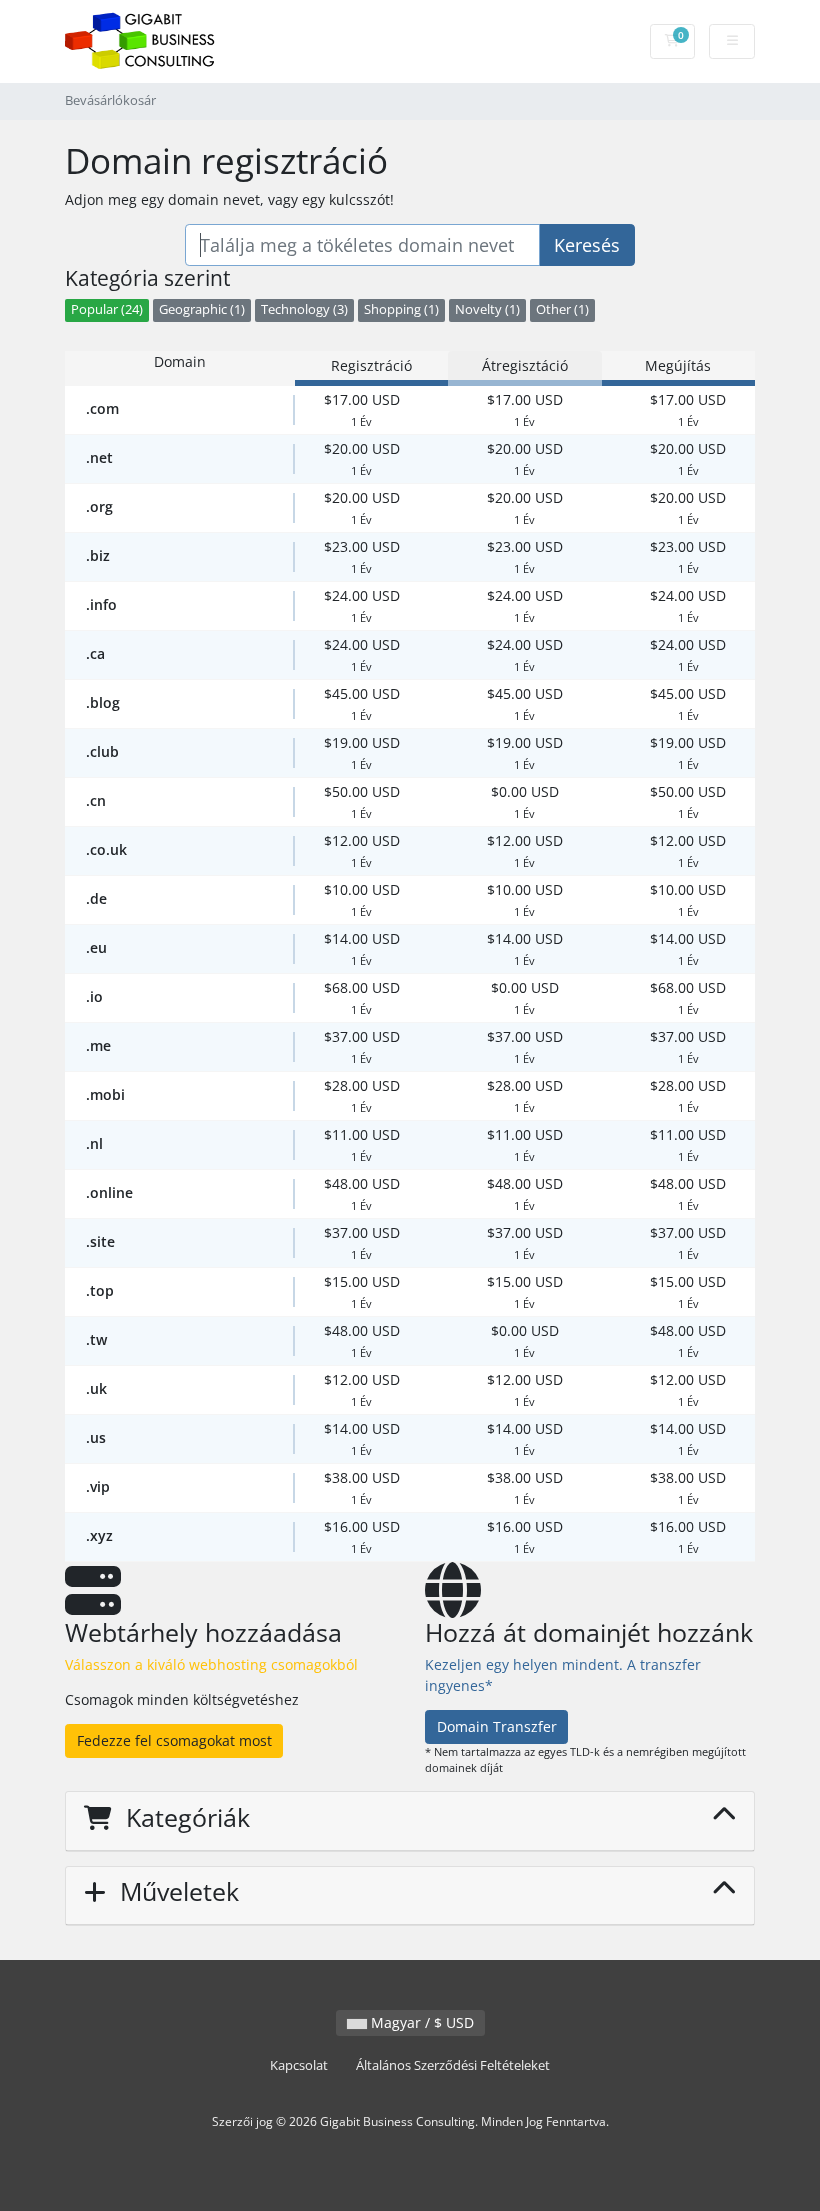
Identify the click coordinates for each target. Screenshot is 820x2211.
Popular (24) (107, 309)
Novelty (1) (487, 309)
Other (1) (562, 309)
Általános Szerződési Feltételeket (453, 2065)
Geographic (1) (202, 309)
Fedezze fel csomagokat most (174, 1740)
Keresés (587, 245)
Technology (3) (304, 309)
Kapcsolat (299, 2065)
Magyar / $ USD (420, 2022)
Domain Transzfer (497, 1726)
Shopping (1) (401, 309)
